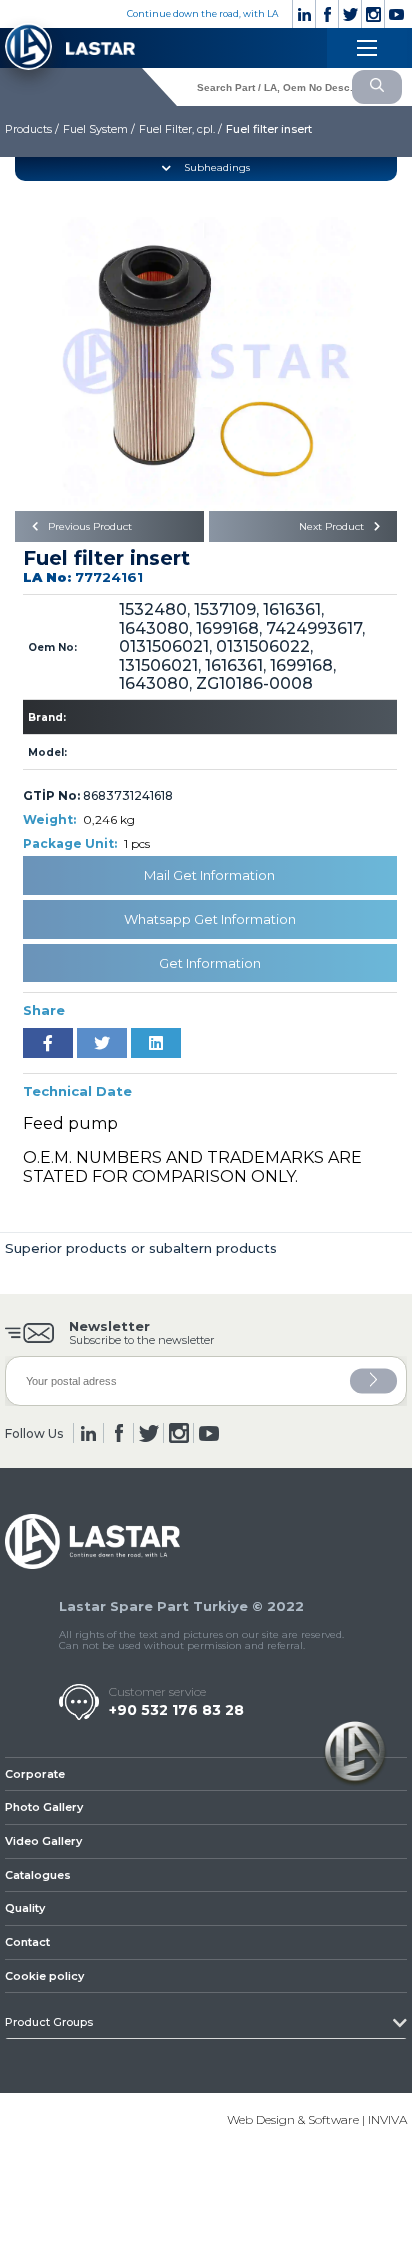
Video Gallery (43, 1841)
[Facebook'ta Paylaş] (48, 1043)
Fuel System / (99, 129)
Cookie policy (44, 1976)
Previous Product (88, 526)
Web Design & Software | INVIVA (317, 2119)
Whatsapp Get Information (210, 919)
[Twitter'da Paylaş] (102, 1043)
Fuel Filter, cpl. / (180, 129)
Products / (32, 129)
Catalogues (38, 1875)
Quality (25, 1908)
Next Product (333, 526)
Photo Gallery (44, 1807)
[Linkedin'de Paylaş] (156, 1043)
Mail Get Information (209, 875)
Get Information (210, 963)
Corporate (35, 1774)
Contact (27, 1942)
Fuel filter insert (269, 129)
